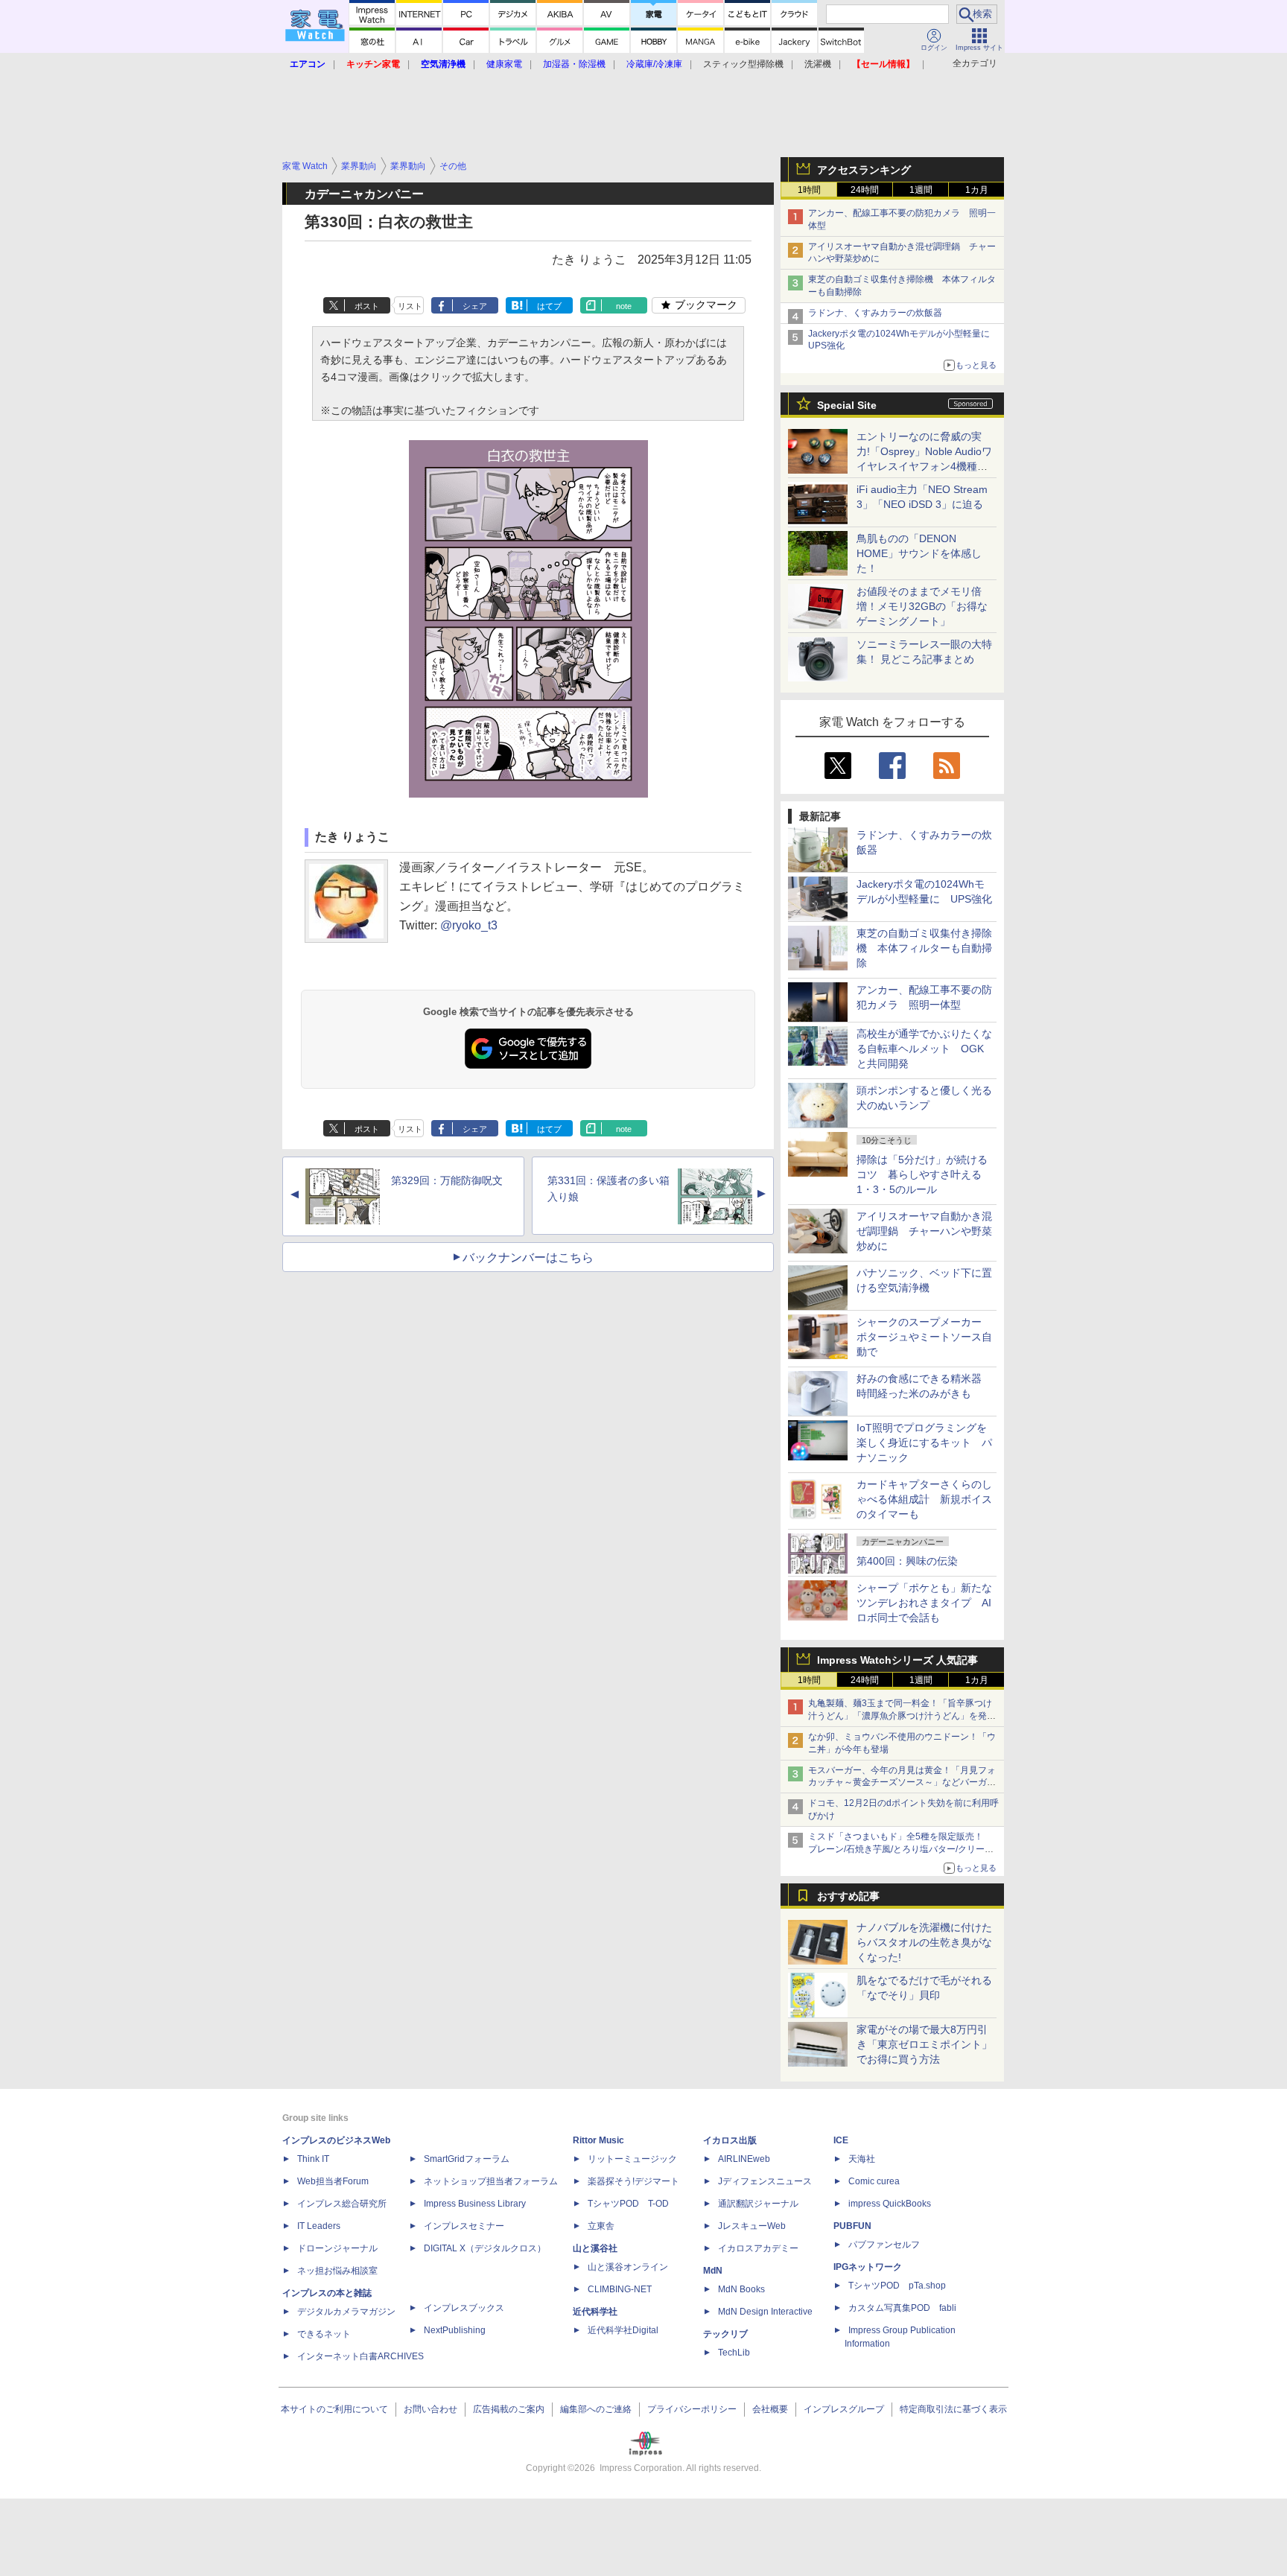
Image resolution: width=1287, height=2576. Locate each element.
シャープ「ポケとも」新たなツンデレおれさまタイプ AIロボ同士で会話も (924, 1603)
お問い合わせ (430, 2409)
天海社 (862, 2159)
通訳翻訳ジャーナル (758, 2204)
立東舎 (601, 2226)
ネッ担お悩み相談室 (337, 2271)
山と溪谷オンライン (628, 2267)
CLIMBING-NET (620, 2289)
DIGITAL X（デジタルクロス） (485, 2248)
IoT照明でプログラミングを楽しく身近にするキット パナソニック (924, 1443)
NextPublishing (455, 2330)
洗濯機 (818, 64)
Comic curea (874, 2181)
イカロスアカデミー (758, 2248)
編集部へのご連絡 (596, 2409)
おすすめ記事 (848, 1896)
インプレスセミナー (464, 2226)
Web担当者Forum (333, 2181)
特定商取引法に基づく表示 (953, 2409)
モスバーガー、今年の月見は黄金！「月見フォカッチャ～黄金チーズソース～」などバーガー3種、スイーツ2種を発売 (902, 1783)
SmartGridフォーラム (467, 2159)
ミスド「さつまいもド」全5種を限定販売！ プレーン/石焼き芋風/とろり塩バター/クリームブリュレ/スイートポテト (901, 1849)
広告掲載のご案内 (509, 2409)
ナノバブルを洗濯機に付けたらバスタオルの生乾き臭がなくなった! (924, 1942)
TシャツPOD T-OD (628, 2204)
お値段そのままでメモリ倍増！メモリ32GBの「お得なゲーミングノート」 (922, 606)
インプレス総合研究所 (342, 2204)
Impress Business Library (475, 2204)
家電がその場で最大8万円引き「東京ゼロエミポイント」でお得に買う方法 (924, 2044)
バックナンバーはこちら (528, 1257)
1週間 (921, 190)
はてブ (549, 306)
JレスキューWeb (752, 2226)
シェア (475, 306)
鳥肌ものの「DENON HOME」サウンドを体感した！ (919, 553)
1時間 (809, 190)
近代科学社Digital (623, 2330)
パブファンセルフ (884, 2245)
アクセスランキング (864, 170)
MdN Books (741, 2289)
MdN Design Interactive (765, 2312)
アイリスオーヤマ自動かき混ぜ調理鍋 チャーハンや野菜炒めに (924, 1231)
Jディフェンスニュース (765, 2181)
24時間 (865, 190)
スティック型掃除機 (743, 64)
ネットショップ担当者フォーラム (491, 2181)
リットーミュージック (632, 2159)
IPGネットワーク (868, 2267)
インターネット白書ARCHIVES (360, 2356)
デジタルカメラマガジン (346, 2312)
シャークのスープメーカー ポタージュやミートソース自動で (924, 1337)
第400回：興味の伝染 (907, 1561)
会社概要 (770, 2409)
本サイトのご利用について (334, 2409)
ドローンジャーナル (337, 2248)
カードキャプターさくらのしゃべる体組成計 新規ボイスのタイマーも (924, 1499)
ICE (841, 2140)
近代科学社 (595, 2312)
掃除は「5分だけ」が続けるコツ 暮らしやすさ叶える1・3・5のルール (922, 1174)
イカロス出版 (730, 2140)
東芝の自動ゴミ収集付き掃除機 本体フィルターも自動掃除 (924, 948)
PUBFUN (852, 2226)
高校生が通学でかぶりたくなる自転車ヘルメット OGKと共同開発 (924, 1049)
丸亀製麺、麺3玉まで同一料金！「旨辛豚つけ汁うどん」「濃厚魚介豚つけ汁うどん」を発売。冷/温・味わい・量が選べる (900, 1716)
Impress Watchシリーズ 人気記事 (897, 1660)
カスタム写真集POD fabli (902, 2308)
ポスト (367, 306)
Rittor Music (598, 2140)
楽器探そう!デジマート (633, 2181)
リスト (410, 306)
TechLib (734, 2353)
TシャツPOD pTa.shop (897, 2286)
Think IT (313, 2159)
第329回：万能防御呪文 (447, 1180)
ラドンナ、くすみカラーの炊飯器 (875, 313)
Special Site (847, 405)
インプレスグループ (844, 2409)
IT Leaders (319, 2226)
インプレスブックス (464, 2308)
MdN (713, 2271)
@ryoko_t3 (469, 925)
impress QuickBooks (890, 2204)
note (624, 306)
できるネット (324, 2334)
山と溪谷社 (595, 2248)
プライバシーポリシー (692, 2409)
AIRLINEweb (744, 2159)
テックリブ (725, 2334)
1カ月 (977, 190)
